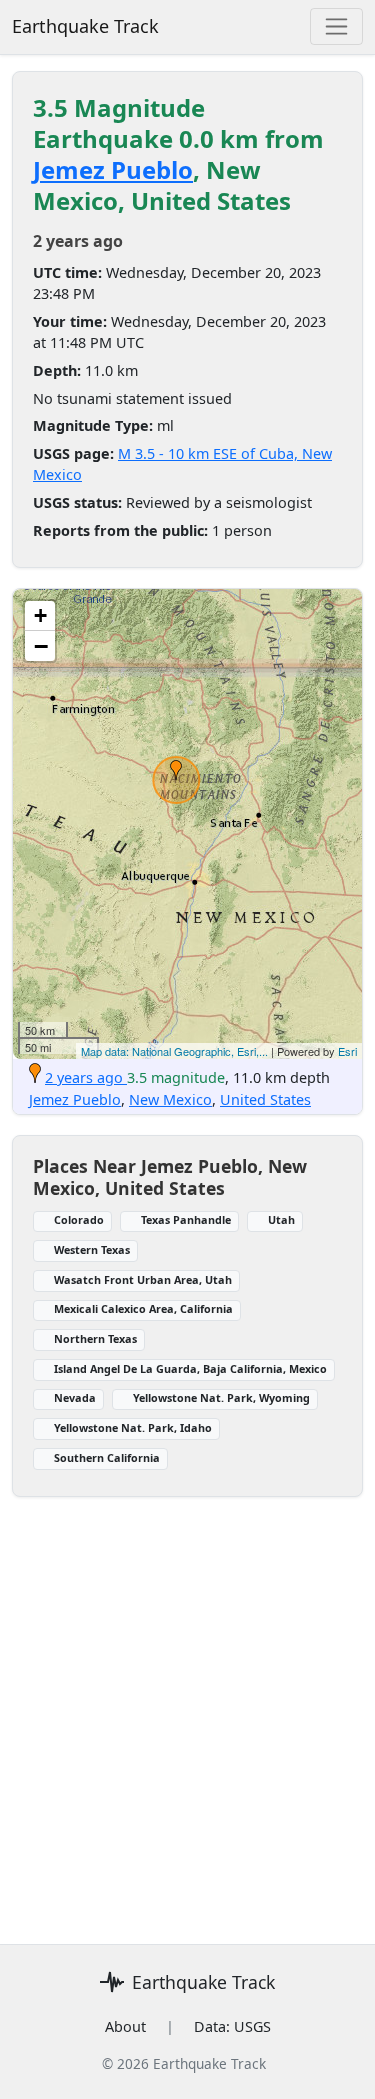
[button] (176, 770)
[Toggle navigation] (336, 26)
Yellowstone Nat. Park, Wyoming (221, 1397)
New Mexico (170, 1099)
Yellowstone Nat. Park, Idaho (133, 1427)
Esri (347, 1051)
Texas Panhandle (186, 1219)
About (125, 2026)
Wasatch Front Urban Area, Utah (143, 1279)
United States (265, 1099)
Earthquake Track (85, 26)
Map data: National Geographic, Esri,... (174, 1051)
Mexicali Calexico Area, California (143, 1308)
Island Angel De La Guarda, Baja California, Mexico (190, 1368)
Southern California (107, 1457)
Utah (281, 1219)
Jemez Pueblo (113, 169)
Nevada (75, 1397)
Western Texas (92, 1249)
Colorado (79, 1219)
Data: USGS (232, 2026)
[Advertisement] (187, 1738)
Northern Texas (95, 1338)
